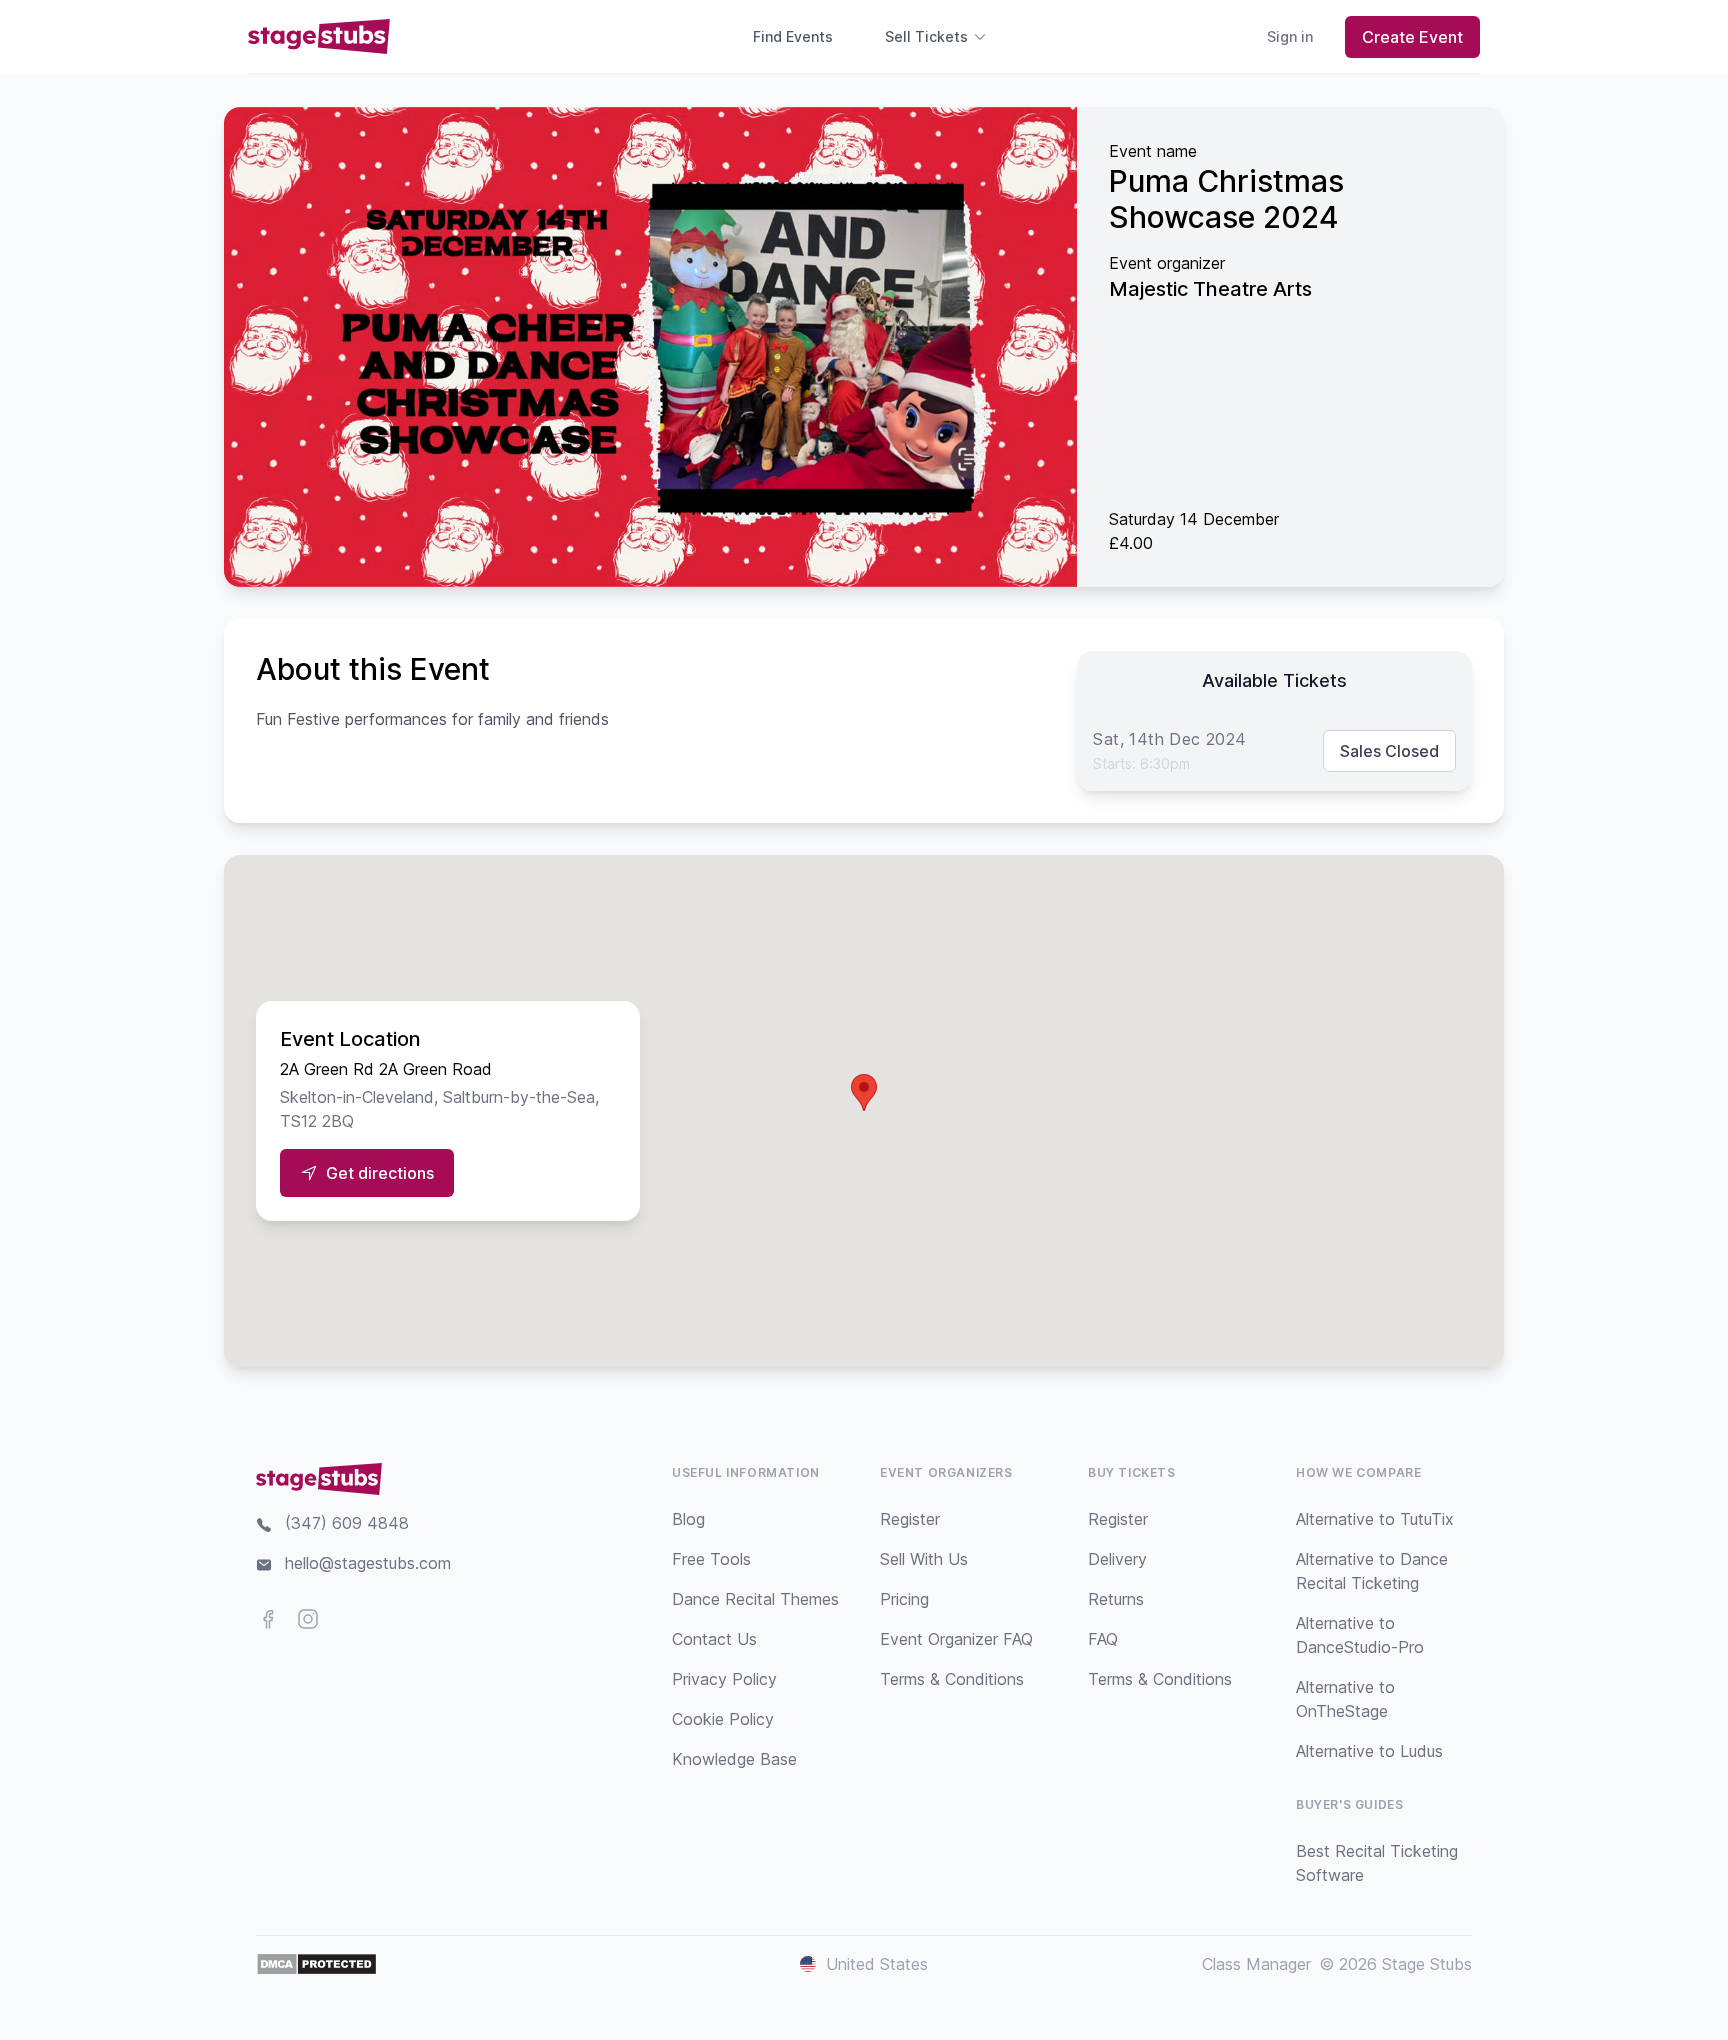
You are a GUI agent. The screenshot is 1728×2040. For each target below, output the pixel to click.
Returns (1116, 1599)
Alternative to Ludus (1369, 1751)
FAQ (1103, 1639)
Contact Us (714, 1639)
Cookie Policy (723, 1719)
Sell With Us (924, 1559)
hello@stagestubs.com (368, 1563)
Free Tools (711, 1559)
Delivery (1117, 1559)
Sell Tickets (926, 36)
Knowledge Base (734, 1759)
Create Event (1412, 37)
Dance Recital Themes (755, 1599)
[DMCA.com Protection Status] (316, 1964)
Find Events (793, 36)
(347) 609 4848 (347, 1523)
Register (910, 1519)
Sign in (1290, 36)
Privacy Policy (724, 1679)
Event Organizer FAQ (956, 1639)
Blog (688, 1519)
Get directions (380, 1173)
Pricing (904, 1599)
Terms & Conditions (952, 1679)
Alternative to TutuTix (1375, 1519)
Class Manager (1256, 1964)
